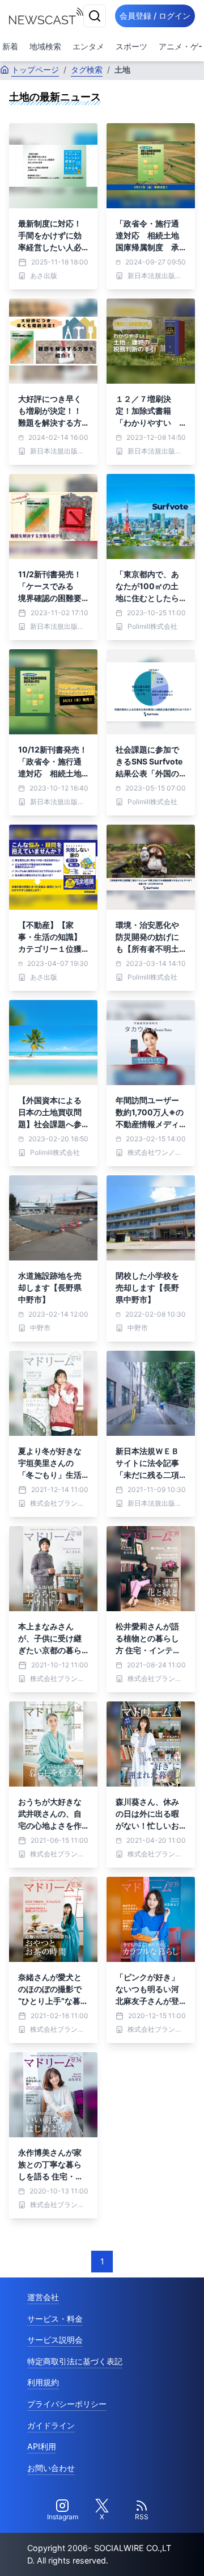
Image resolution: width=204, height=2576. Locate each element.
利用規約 (43, 2382)
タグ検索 (87, 70)
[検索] (95, 16)
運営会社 (43, 2297)
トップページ (35, 70)
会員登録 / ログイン (155, 16)
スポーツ (131, 46)
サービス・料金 (55, 2319)
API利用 (42, 2446)
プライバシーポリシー (67, 2404)
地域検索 (45, 46)
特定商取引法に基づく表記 (75, 2361)
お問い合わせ (51, 2468)
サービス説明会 (55, 2340)
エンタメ (88, 46)
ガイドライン (51, 2425)
